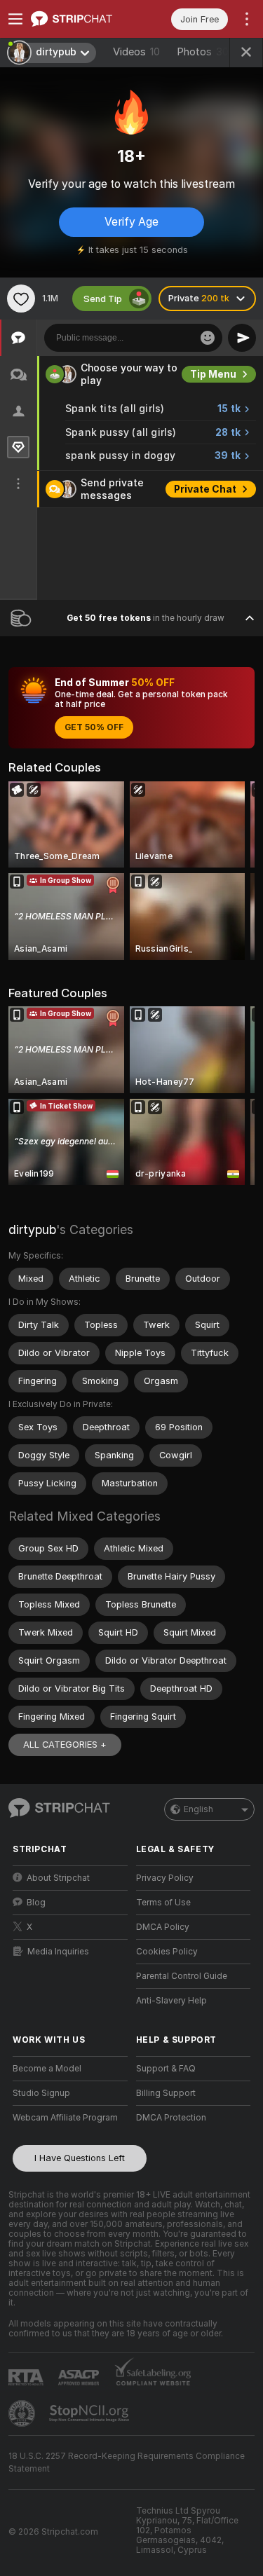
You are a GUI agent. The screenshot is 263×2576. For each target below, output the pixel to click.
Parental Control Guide (182, 1976)
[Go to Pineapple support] (23, 2413)
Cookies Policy (167, 1952)
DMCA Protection (171, 2118)
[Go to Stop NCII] (90, 2413)
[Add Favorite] (21, 299)
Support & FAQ (166, 2069)
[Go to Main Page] (81, 19)
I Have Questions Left (80, 2158)
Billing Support (166, 2093)
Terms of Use (163, 1903)
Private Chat (205, 489)
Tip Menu (213, 374)
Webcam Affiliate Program (65, 2118)
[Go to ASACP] (80, 2378)
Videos (136, 52)
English (198, 1809)
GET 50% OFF (94, 727)
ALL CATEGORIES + (65, 1745)
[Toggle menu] (15, 19)
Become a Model (47, 2069)
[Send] (242, 338)
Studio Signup (41, 2093)
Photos (203, 52)
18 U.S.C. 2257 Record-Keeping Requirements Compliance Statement (127, 2462)
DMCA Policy (163, 1927)
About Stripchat (58, 1878)
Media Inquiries (58, 1952)
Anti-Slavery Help (171, 2001)
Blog (36, 1903)
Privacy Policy (165, 1878)
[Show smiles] (208, 338)
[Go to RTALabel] (27, 2377)
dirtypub (32, 1229)
